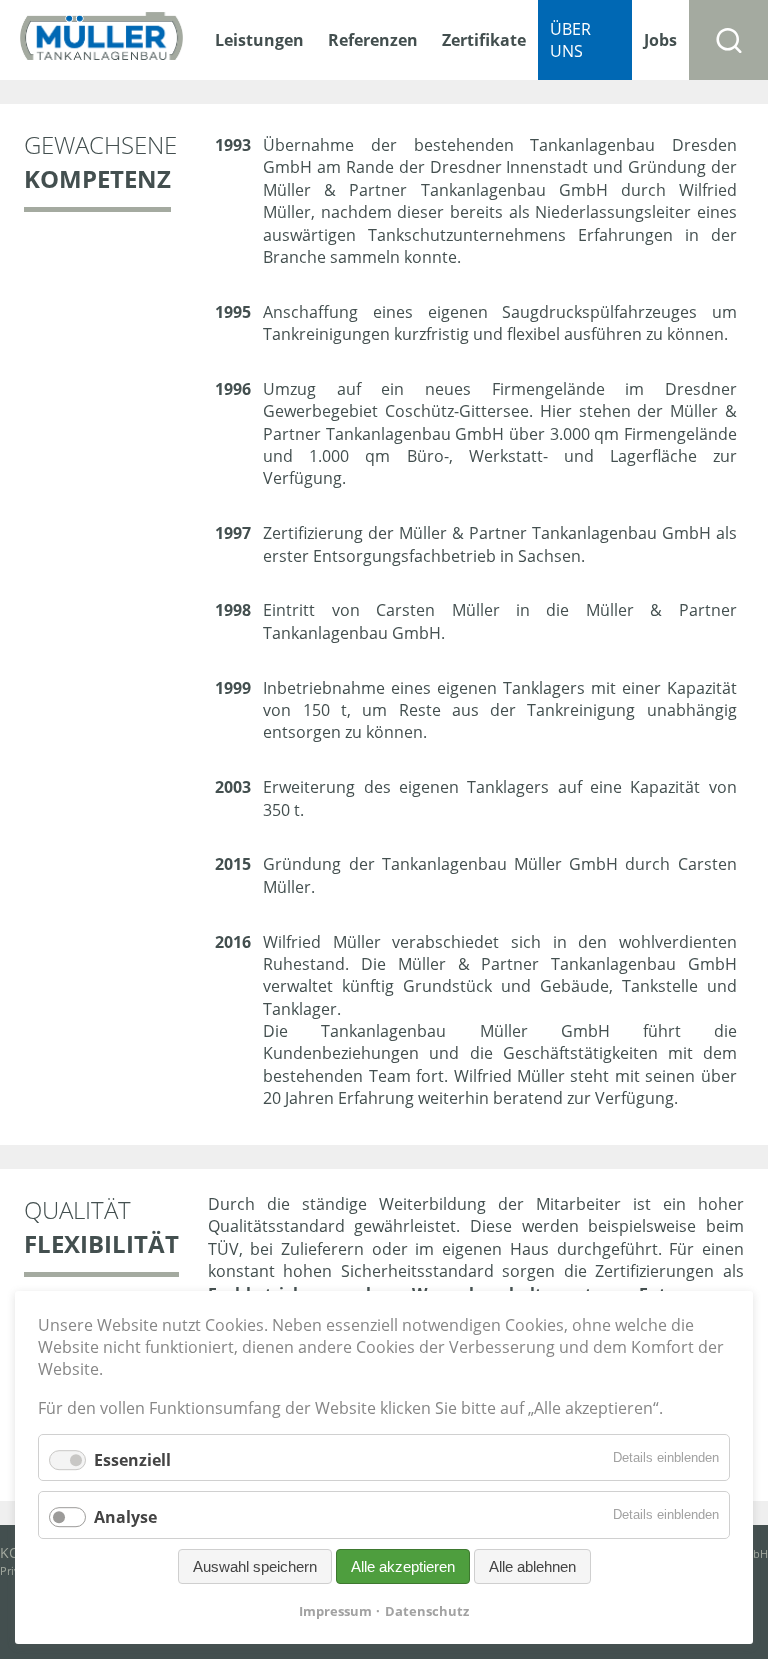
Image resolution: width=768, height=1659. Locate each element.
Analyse (125, 1518)
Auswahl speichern (255, 1566)
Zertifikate (484, 40)
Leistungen (259, 40)
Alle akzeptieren (403, 1566)
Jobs (660, 40)
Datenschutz (427, 1611)
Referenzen (373, 40)
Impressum (335, 1611)
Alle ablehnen (532, 1566)
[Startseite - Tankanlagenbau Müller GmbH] (101, 40)
